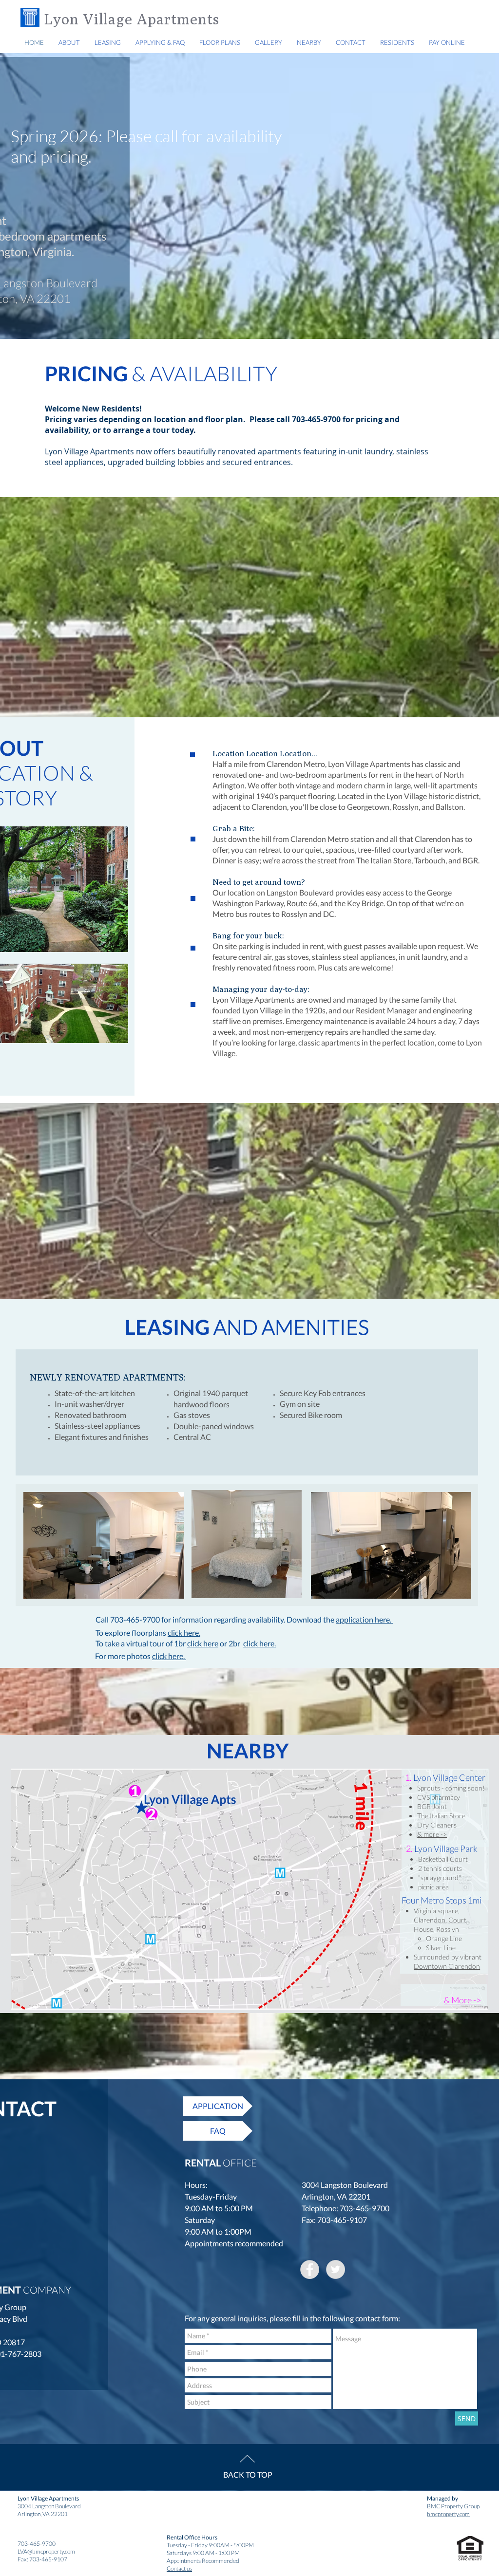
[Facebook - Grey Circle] (310, 2269)
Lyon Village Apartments (134, 19)
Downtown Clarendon (447, 1966)
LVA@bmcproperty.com (46, 2551)
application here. (364, 1619)
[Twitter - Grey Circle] (336, 2269)
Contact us (179, 2568)
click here (203, 1643)
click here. (184, 1633)
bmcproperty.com (448, 2514)
